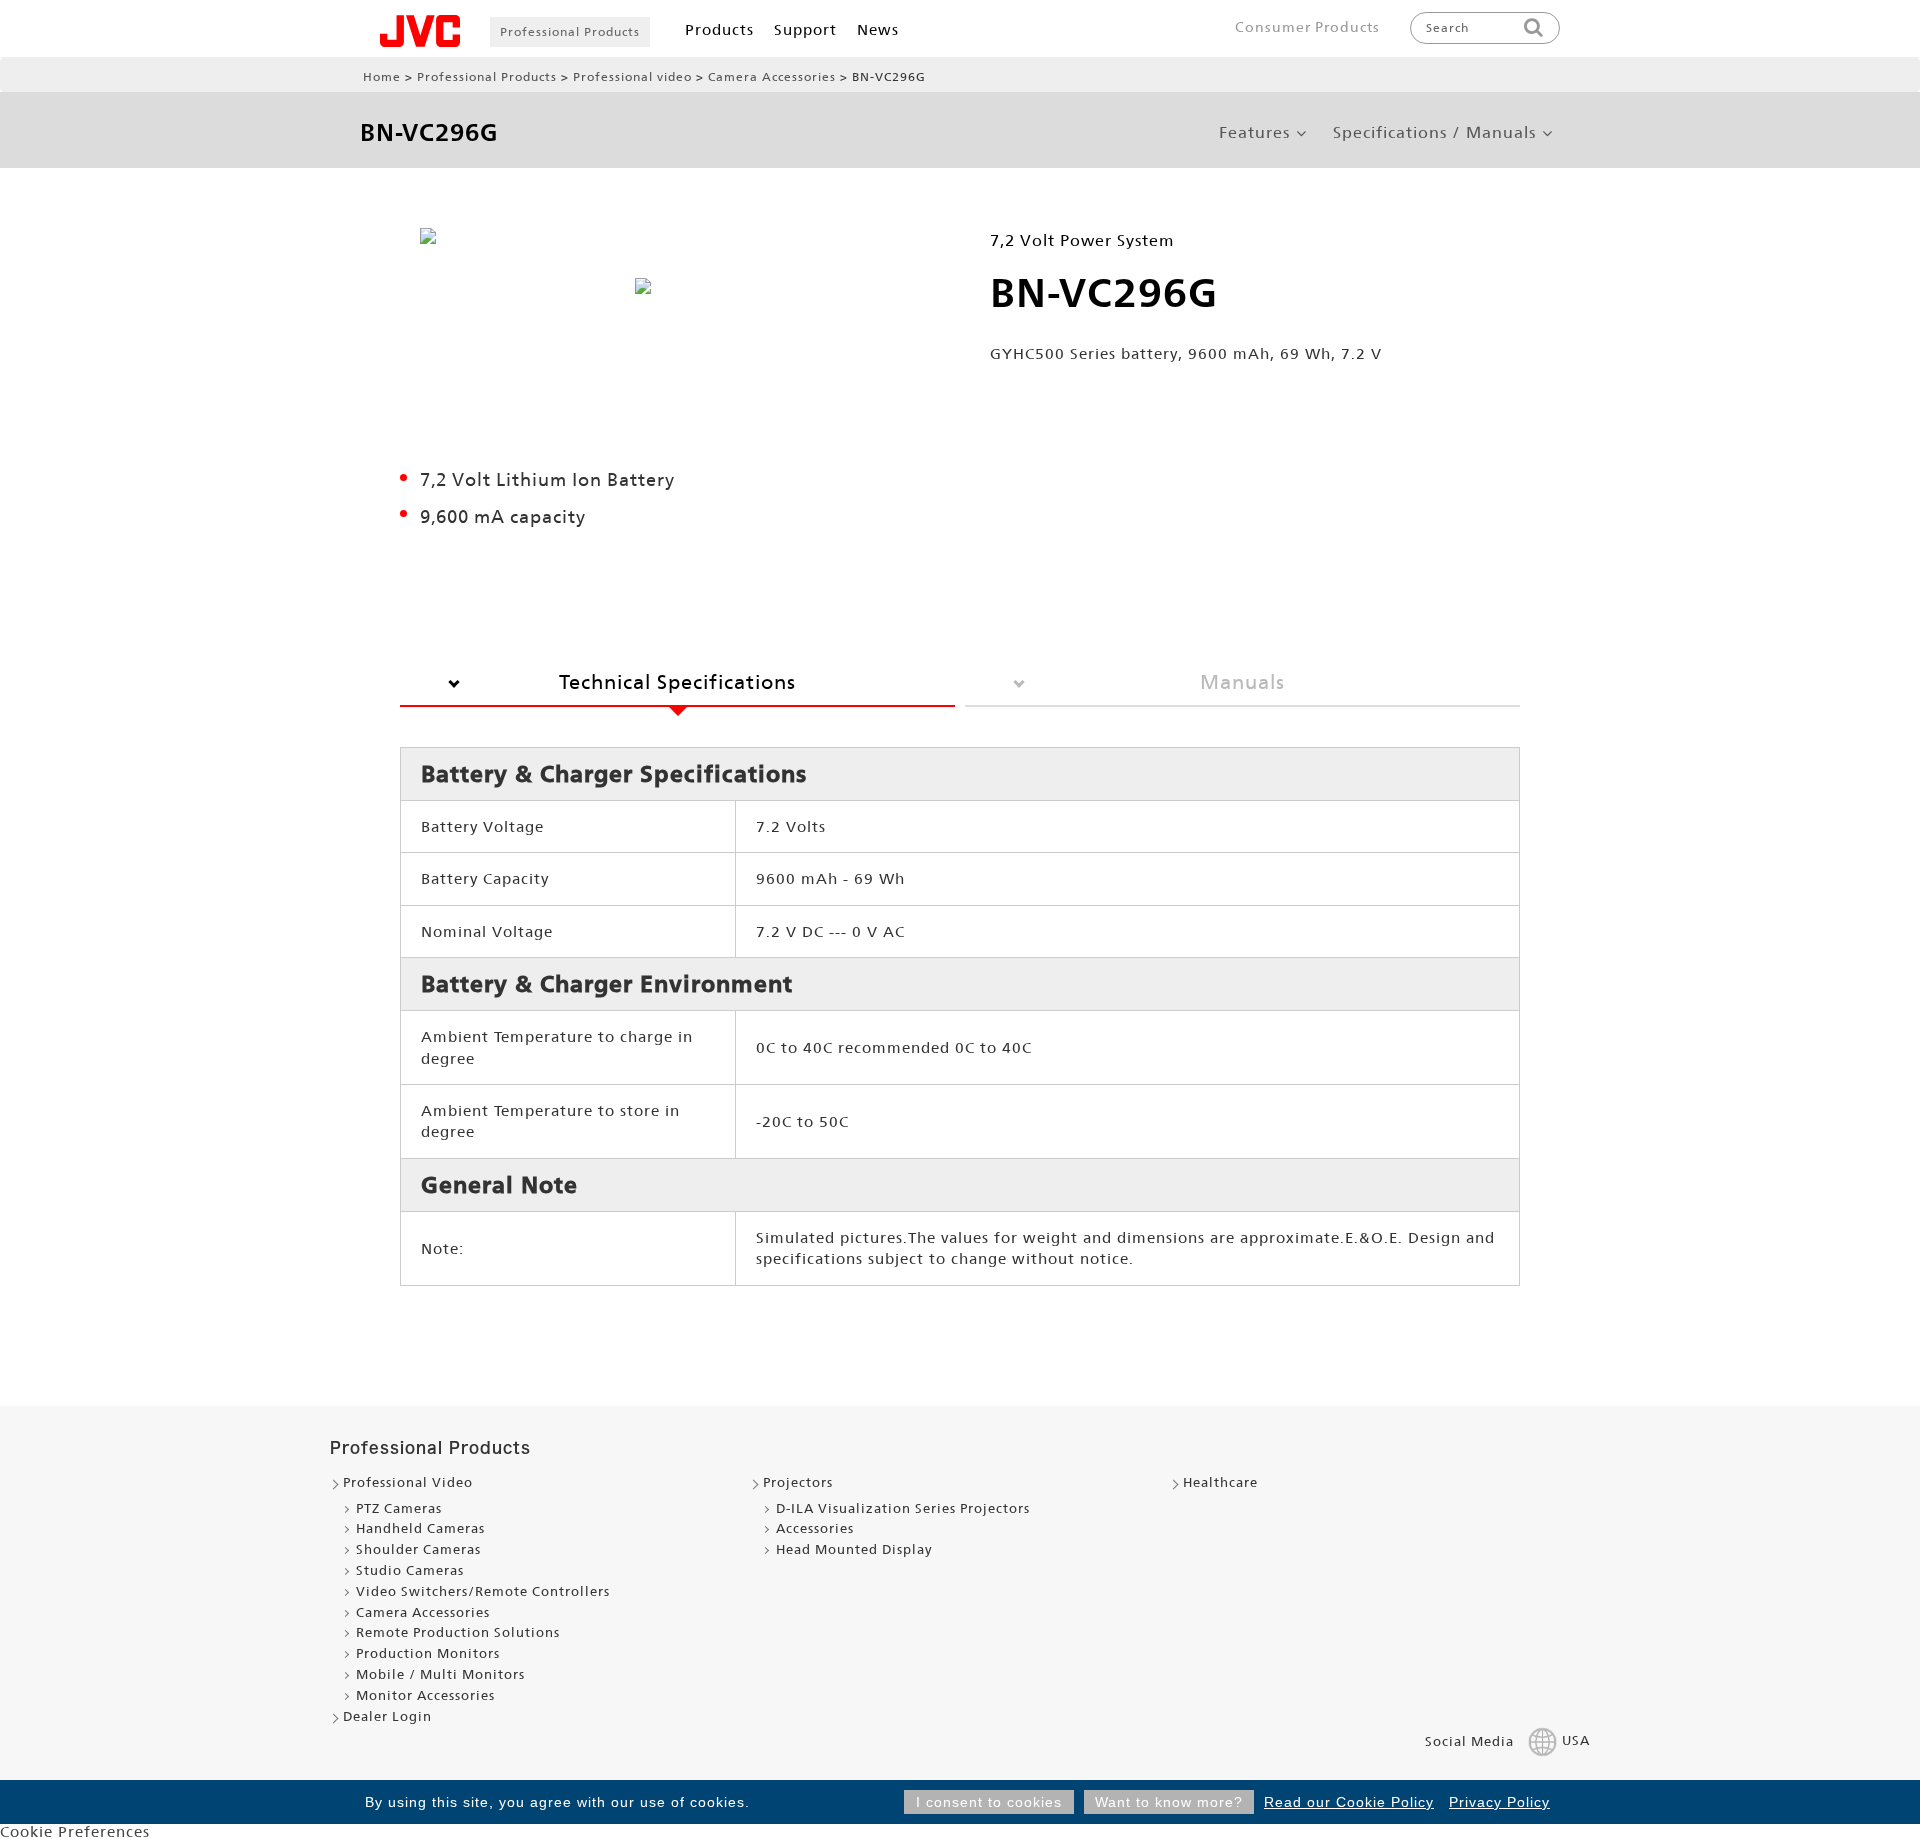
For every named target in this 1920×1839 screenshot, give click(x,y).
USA (1576, 1741)
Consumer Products (1307, 27)
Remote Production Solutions (458, 1632)
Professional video (632, 77)
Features (1254, 133)
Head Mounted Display (854, 1549)
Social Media (1469, 1741)
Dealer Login (387, 1716)
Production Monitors (428, 1653)
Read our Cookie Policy (1349, 1802)
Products (719, 29)
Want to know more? (1169, 1802)
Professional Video (408, 1482)
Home (382, 77)
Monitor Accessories (425, 1695)
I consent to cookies (989, 1802)
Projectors (798, 1482)
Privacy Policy (1499, 1802)
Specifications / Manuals (1434, 133)
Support (805, 29)
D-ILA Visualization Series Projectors (903, 1508)
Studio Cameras (410, 1570)
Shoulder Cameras (418, 1549)
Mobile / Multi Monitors (440, 1674)
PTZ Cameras (399, 1508)
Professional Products (570, 32)
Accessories (815, 1528)
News (878, 29)
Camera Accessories (772, 77)
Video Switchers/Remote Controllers (483, 1591)
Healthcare (1220, 1482)
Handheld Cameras (420, 1528)
